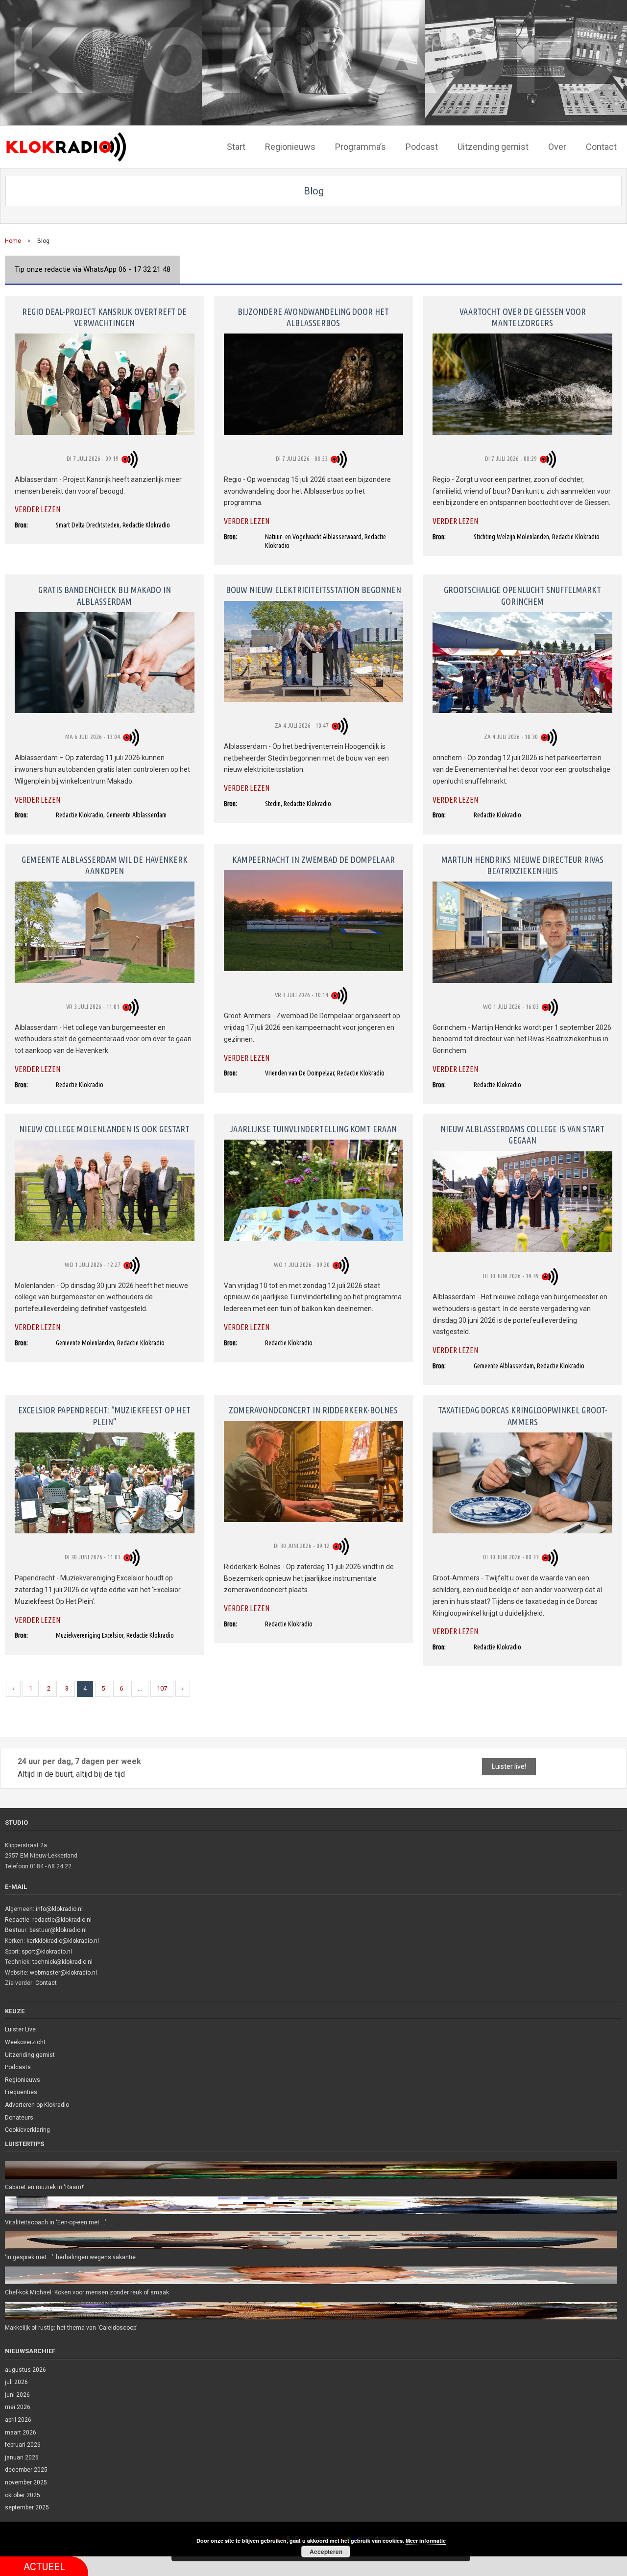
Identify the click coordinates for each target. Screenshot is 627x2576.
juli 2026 (16, 2382)
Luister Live (20, 2029)
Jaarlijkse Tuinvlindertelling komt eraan (313, 1129)
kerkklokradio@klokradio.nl (63, 1941)
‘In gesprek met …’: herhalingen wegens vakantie (70, 2257)
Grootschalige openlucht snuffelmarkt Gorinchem (522, 595)
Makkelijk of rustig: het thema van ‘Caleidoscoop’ (71, 2328)
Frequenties (21, 2092)
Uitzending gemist (30, 2055)
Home (13, 241)
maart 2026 (21, 2433)
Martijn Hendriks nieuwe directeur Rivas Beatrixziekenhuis (522, 865)
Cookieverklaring (27, 2130)
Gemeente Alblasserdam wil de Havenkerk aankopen (105, 865)
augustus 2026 (25, 2370)
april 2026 (18, 2420)
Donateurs (19, 2118)
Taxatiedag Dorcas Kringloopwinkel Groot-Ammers (523, 1416)
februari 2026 (23, 2445)
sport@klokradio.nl (47, 1952)
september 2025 (27, 2507)
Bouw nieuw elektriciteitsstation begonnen (313, 590)
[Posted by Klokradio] (131, 458)
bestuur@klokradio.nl (58, 1930)
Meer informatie (426, 2540)
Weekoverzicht (25, 2042)
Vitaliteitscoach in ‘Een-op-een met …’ (55, 2222)
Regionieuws (23, 2080)
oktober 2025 (23, 2495)
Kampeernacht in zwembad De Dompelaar (313, 859)
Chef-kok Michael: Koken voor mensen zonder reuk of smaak (87, 2292)
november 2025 (26, 2482)
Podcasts (18, 2067)
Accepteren (326, 2552)
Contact (46, 1983)
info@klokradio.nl (59, 1909)
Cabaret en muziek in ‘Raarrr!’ (45, 2187)
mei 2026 (18, 2407)
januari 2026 (22, 2457)
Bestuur (16, 1930)
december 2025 (26, 2470)
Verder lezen (37, 509)
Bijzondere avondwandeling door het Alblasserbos (313, 317)
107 (162, 1688)
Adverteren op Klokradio (37, 2105)
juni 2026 (17, 2395)
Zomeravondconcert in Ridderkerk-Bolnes (313, 1410)
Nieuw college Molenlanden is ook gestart (104, 1129)
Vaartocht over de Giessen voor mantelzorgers (523, 317)
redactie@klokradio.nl (62, 1920)
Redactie (17, 1920)
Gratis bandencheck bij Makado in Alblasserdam (105, 595)
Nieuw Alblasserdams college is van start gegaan (522, 1134)
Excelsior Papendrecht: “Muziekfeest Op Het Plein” (104, 1416)
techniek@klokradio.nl (62, 1962)
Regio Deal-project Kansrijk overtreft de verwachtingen (104, 317)
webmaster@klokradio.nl (63, 1973)
